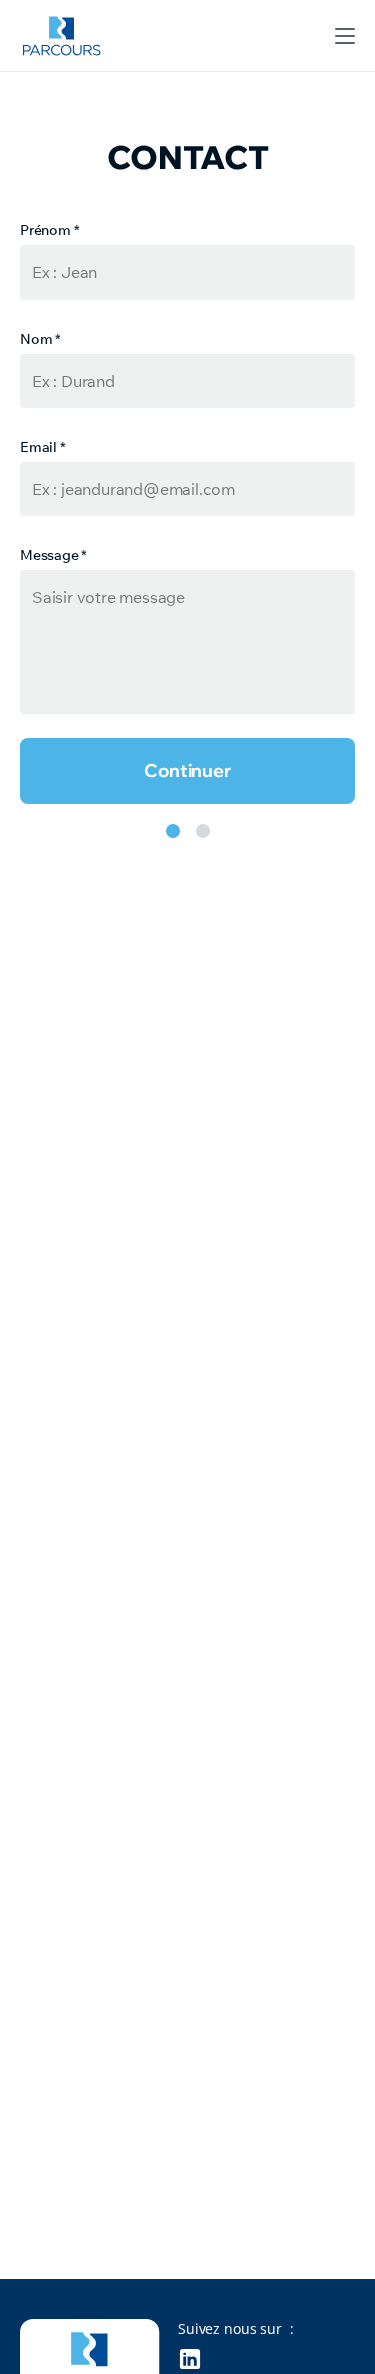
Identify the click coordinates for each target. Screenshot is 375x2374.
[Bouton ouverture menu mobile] (345, 36)
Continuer (187, 770)
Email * (43, 447)
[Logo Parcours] (62, 36)
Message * (53, 555)
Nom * (40, 339)
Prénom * (49, 230)
